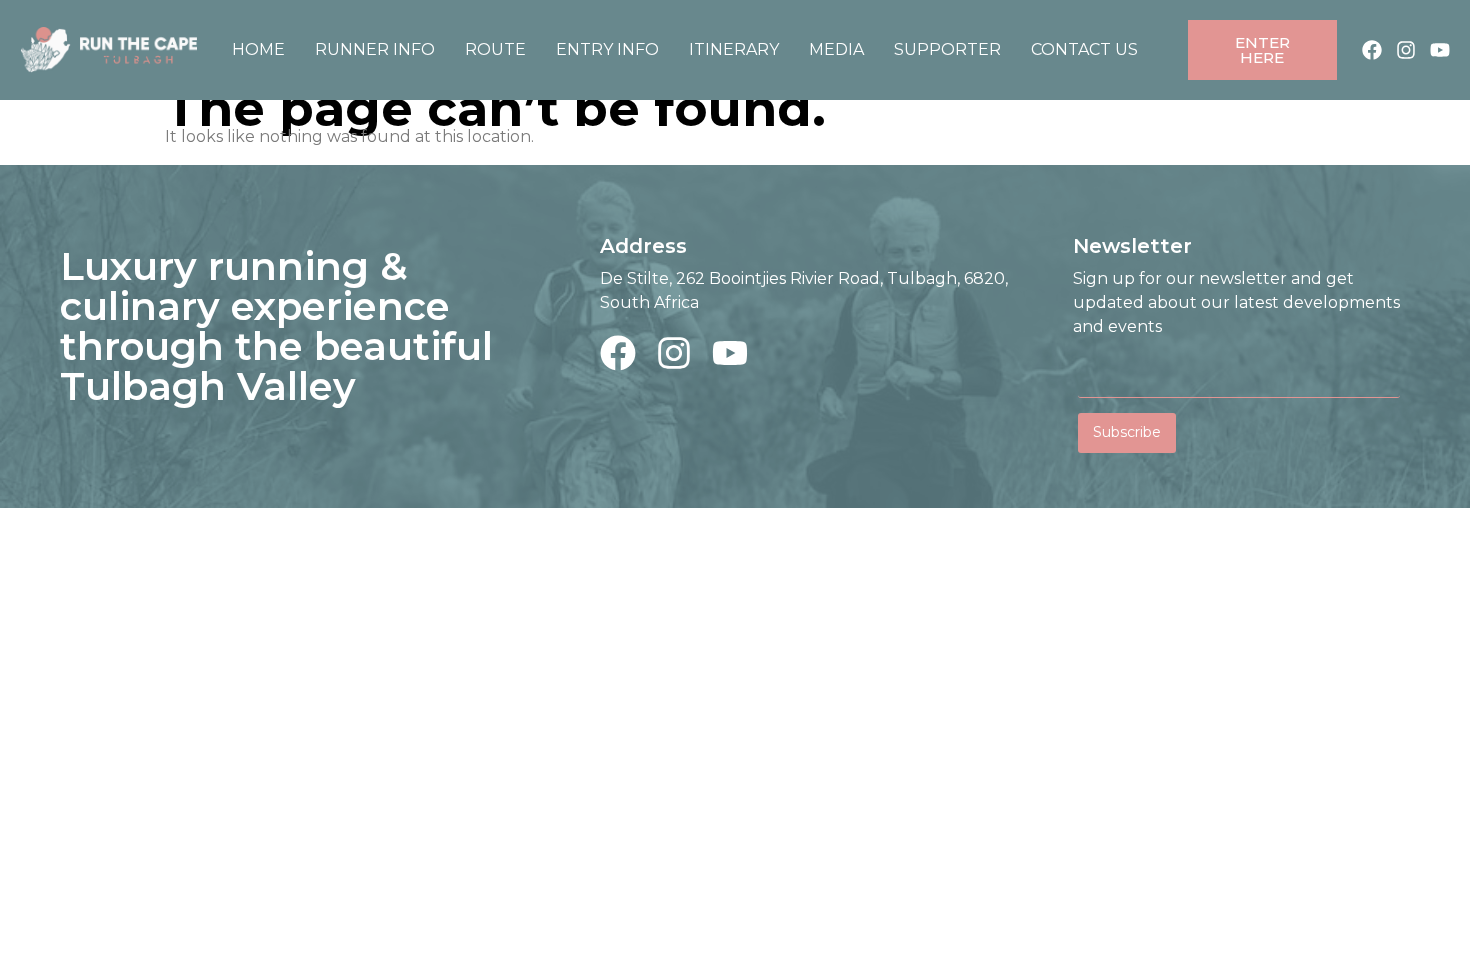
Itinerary (734, 49)
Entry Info (607, 49)
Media (836, 49)
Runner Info (375, 49)
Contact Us (1084, 49)
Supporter (947, 49)
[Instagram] (1406, 50)
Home (258, 49)
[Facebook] (1372, 50)
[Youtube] (1440, 50)
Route (495, 49)
